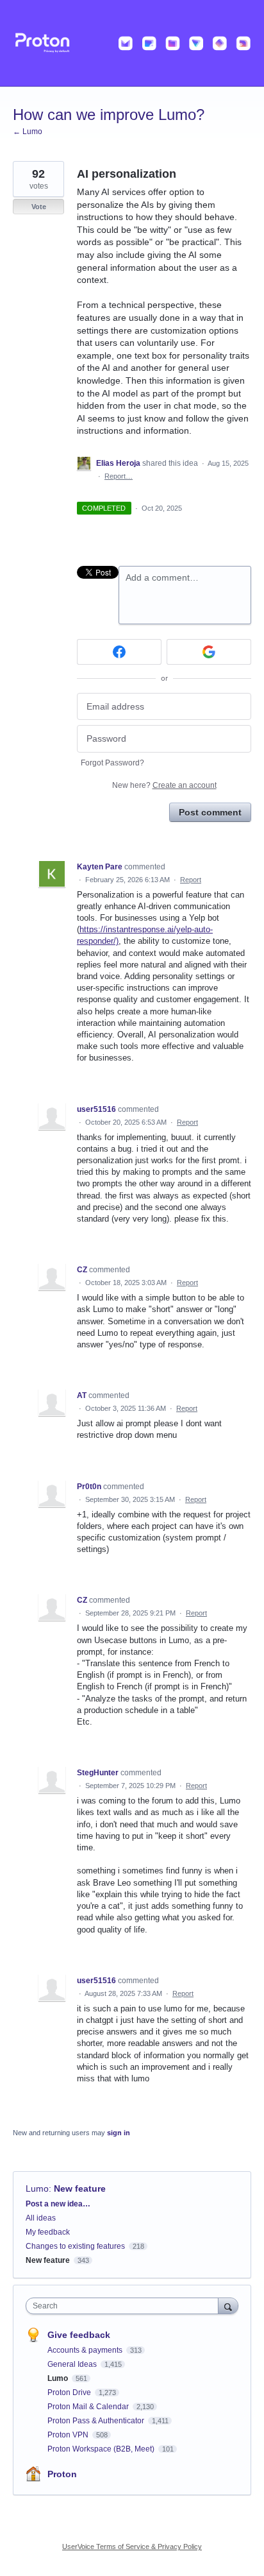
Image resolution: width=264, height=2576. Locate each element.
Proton (62, 2474)
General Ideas (73, 2364)
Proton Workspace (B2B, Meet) (102, 2449)
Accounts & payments (86, 2350)
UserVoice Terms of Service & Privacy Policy (132, 2546)
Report (191, 880)
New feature (80, 2188)
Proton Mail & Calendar (89, 2407)
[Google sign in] (209, 652)
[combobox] (125, 2306)
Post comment (210, 812)
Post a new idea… (58, 2204)
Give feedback (79, 2335)
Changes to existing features (75, 2246)
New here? (164, 785)
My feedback (48, 2232)
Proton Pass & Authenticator (97, 2421)
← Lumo (28, 132)
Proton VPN (69, 2435)
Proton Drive (70, 2393)
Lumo (37, 2188)
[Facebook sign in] (119, 652)
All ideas (41, 2218)
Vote (39, 207)
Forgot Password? (112, 763)
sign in (119, 2133)
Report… (119, 476)
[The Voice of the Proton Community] (132, 43)
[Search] (228, 2306)
